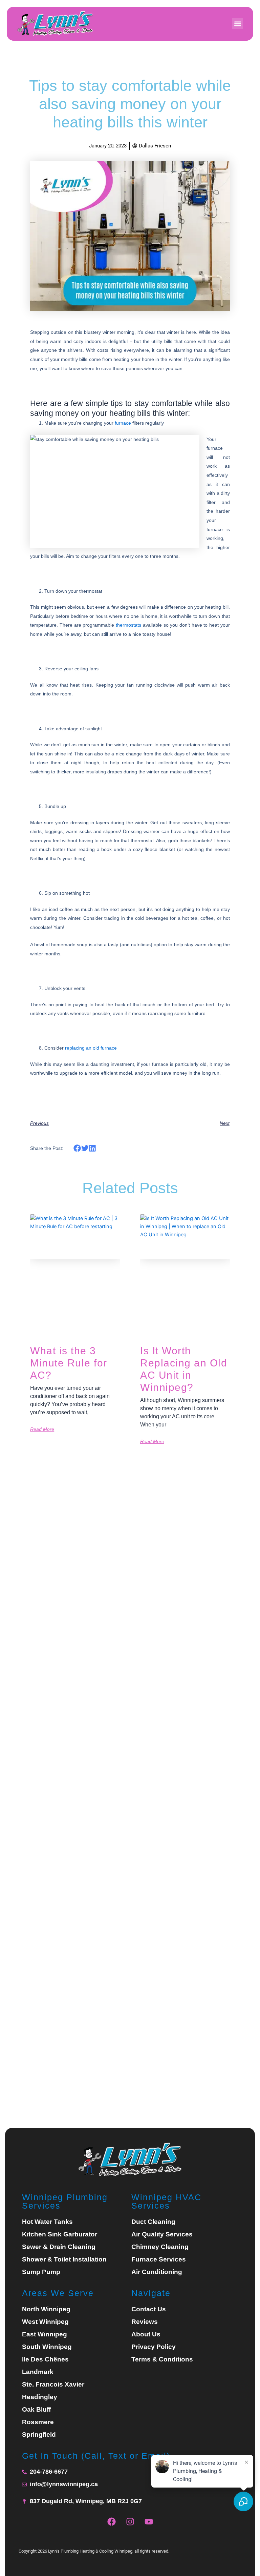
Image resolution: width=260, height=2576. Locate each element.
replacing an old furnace (91, 1048)
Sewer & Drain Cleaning (59, 2247)
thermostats (128, 625)
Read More (42, 1429)
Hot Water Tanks (47, 2222)
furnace (123, 423)
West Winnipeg (45, 2322)
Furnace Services (159, 2259)
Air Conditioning (157, 2272)
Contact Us (149, 2309)
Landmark (38, 2372)
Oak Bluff (36, 2410)
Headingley (40, 2397)
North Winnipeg (46, 2309)
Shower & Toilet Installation (64, 2259)
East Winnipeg (45, 2334)
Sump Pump (41, 2272)
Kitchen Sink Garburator (60, 2234)
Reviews (145, 2322)
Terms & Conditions (162, 2359)
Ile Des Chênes (45, 2359)
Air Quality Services (162, 2234)
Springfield (39, 2435)
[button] (237, 24)
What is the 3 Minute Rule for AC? (69, 1363)
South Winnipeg (47, 2347)
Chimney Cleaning (160, 2247)
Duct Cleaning (153, 2222)
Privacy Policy (154, 2347)
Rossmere (38, 2422)
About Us (146, 2334)
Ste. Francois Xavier (53, 2385)
